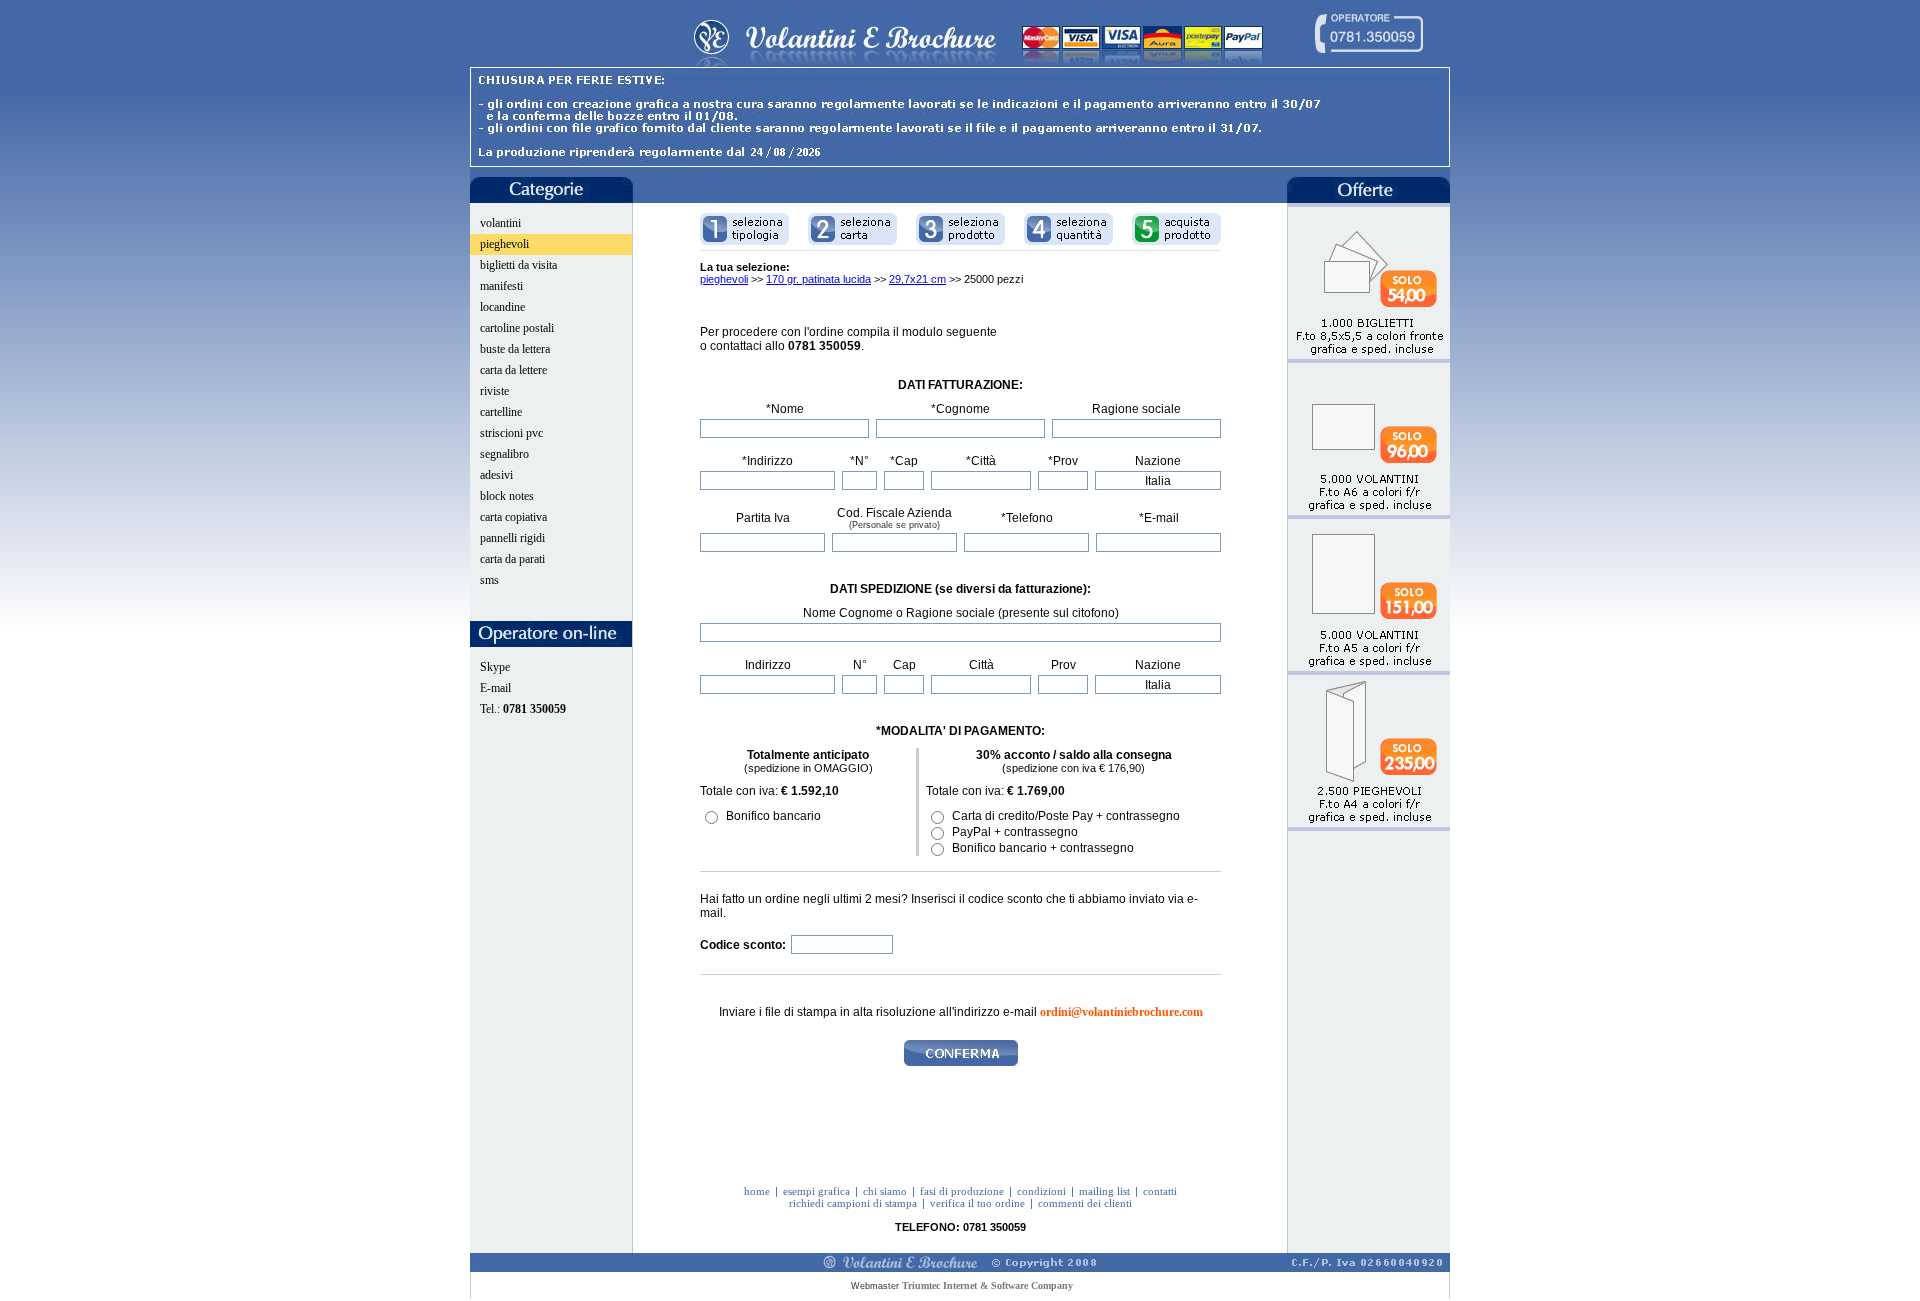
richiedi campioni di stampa (853, 1203)
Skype (495, 667)
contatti (1160, 1191)
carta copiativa (513, 517)
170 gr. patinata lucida (818, 279)
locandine (502, 307)
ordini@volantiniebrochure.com (1121, 1012)
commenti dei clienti (1085, 1203)
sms (489, 580)
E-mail (495, 688)
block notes (507, 496)
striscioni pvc (511, 433)
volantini (500, 223)
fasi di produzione (962, 1191)
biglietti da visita (518, 265)
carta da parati (512, 559)
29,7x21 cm (917, 279)
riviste (494, 391)
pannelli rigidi (512, 538)
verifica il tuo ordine (977, 1203)
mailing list (1104, 1191)
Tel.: (523, 709)
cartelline (501, 412)
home (757, 1191)
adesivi (496, 475)
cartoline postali (517, 328)
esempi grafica (816, 1191)
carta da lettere (513, 370)
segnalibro (504, 454)
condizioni (1041, 1191)
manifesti (501, 286)
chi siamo (885, 1191)
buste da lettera (515, 349)
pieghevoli (504, 244)
